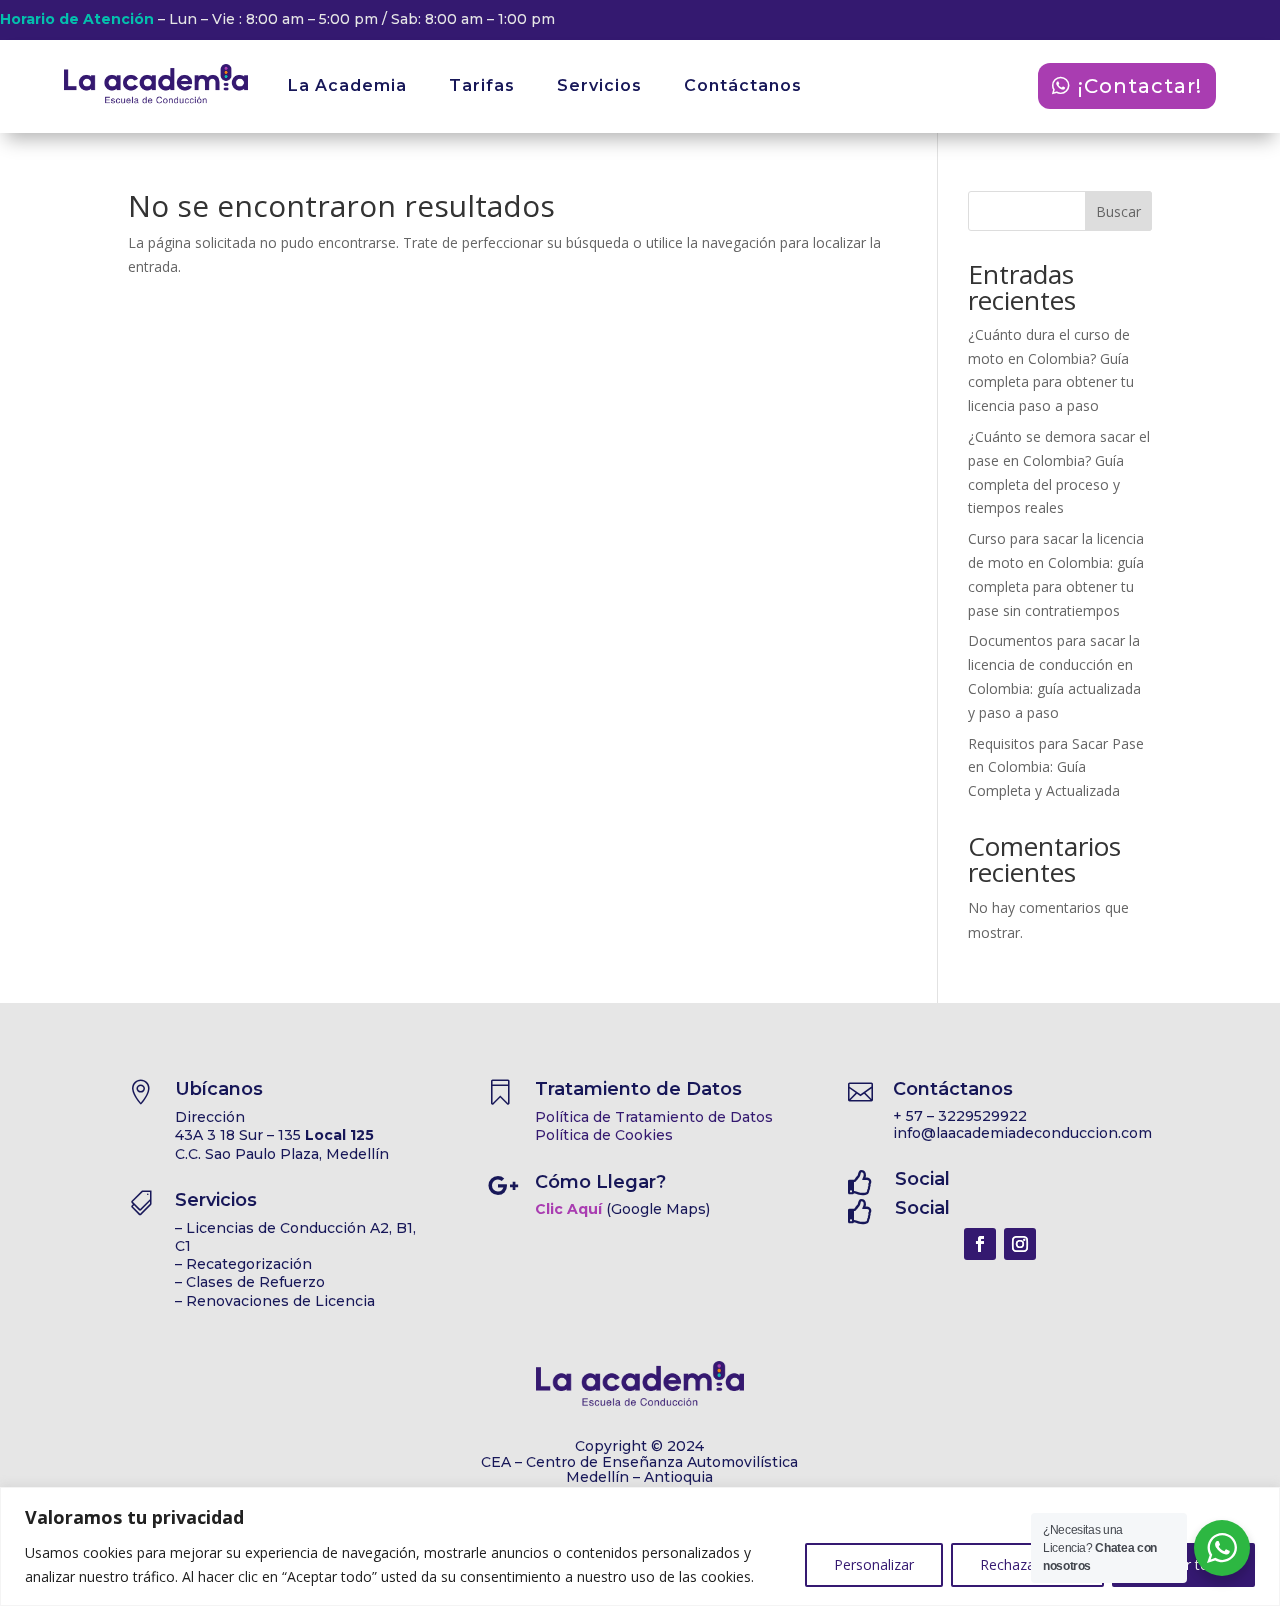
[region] (640, 1546)
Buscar (1118, 211)
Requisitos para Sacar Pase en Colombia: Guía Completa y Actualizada (1056, 767)
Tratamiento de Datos (638, 1089)
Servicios (599, 85)
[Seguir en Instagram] (1020, 1244)
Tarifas (482, 85)
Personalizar (874, 1564)
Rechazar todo (1027, 1564)
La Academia (347, 85)
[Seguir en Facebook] (980, 1244)
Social (922, 1179)
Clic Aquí (568, 1209)
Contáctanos (743, 85)
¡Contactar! (1140, 86)
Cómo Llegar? (600, 1182)
